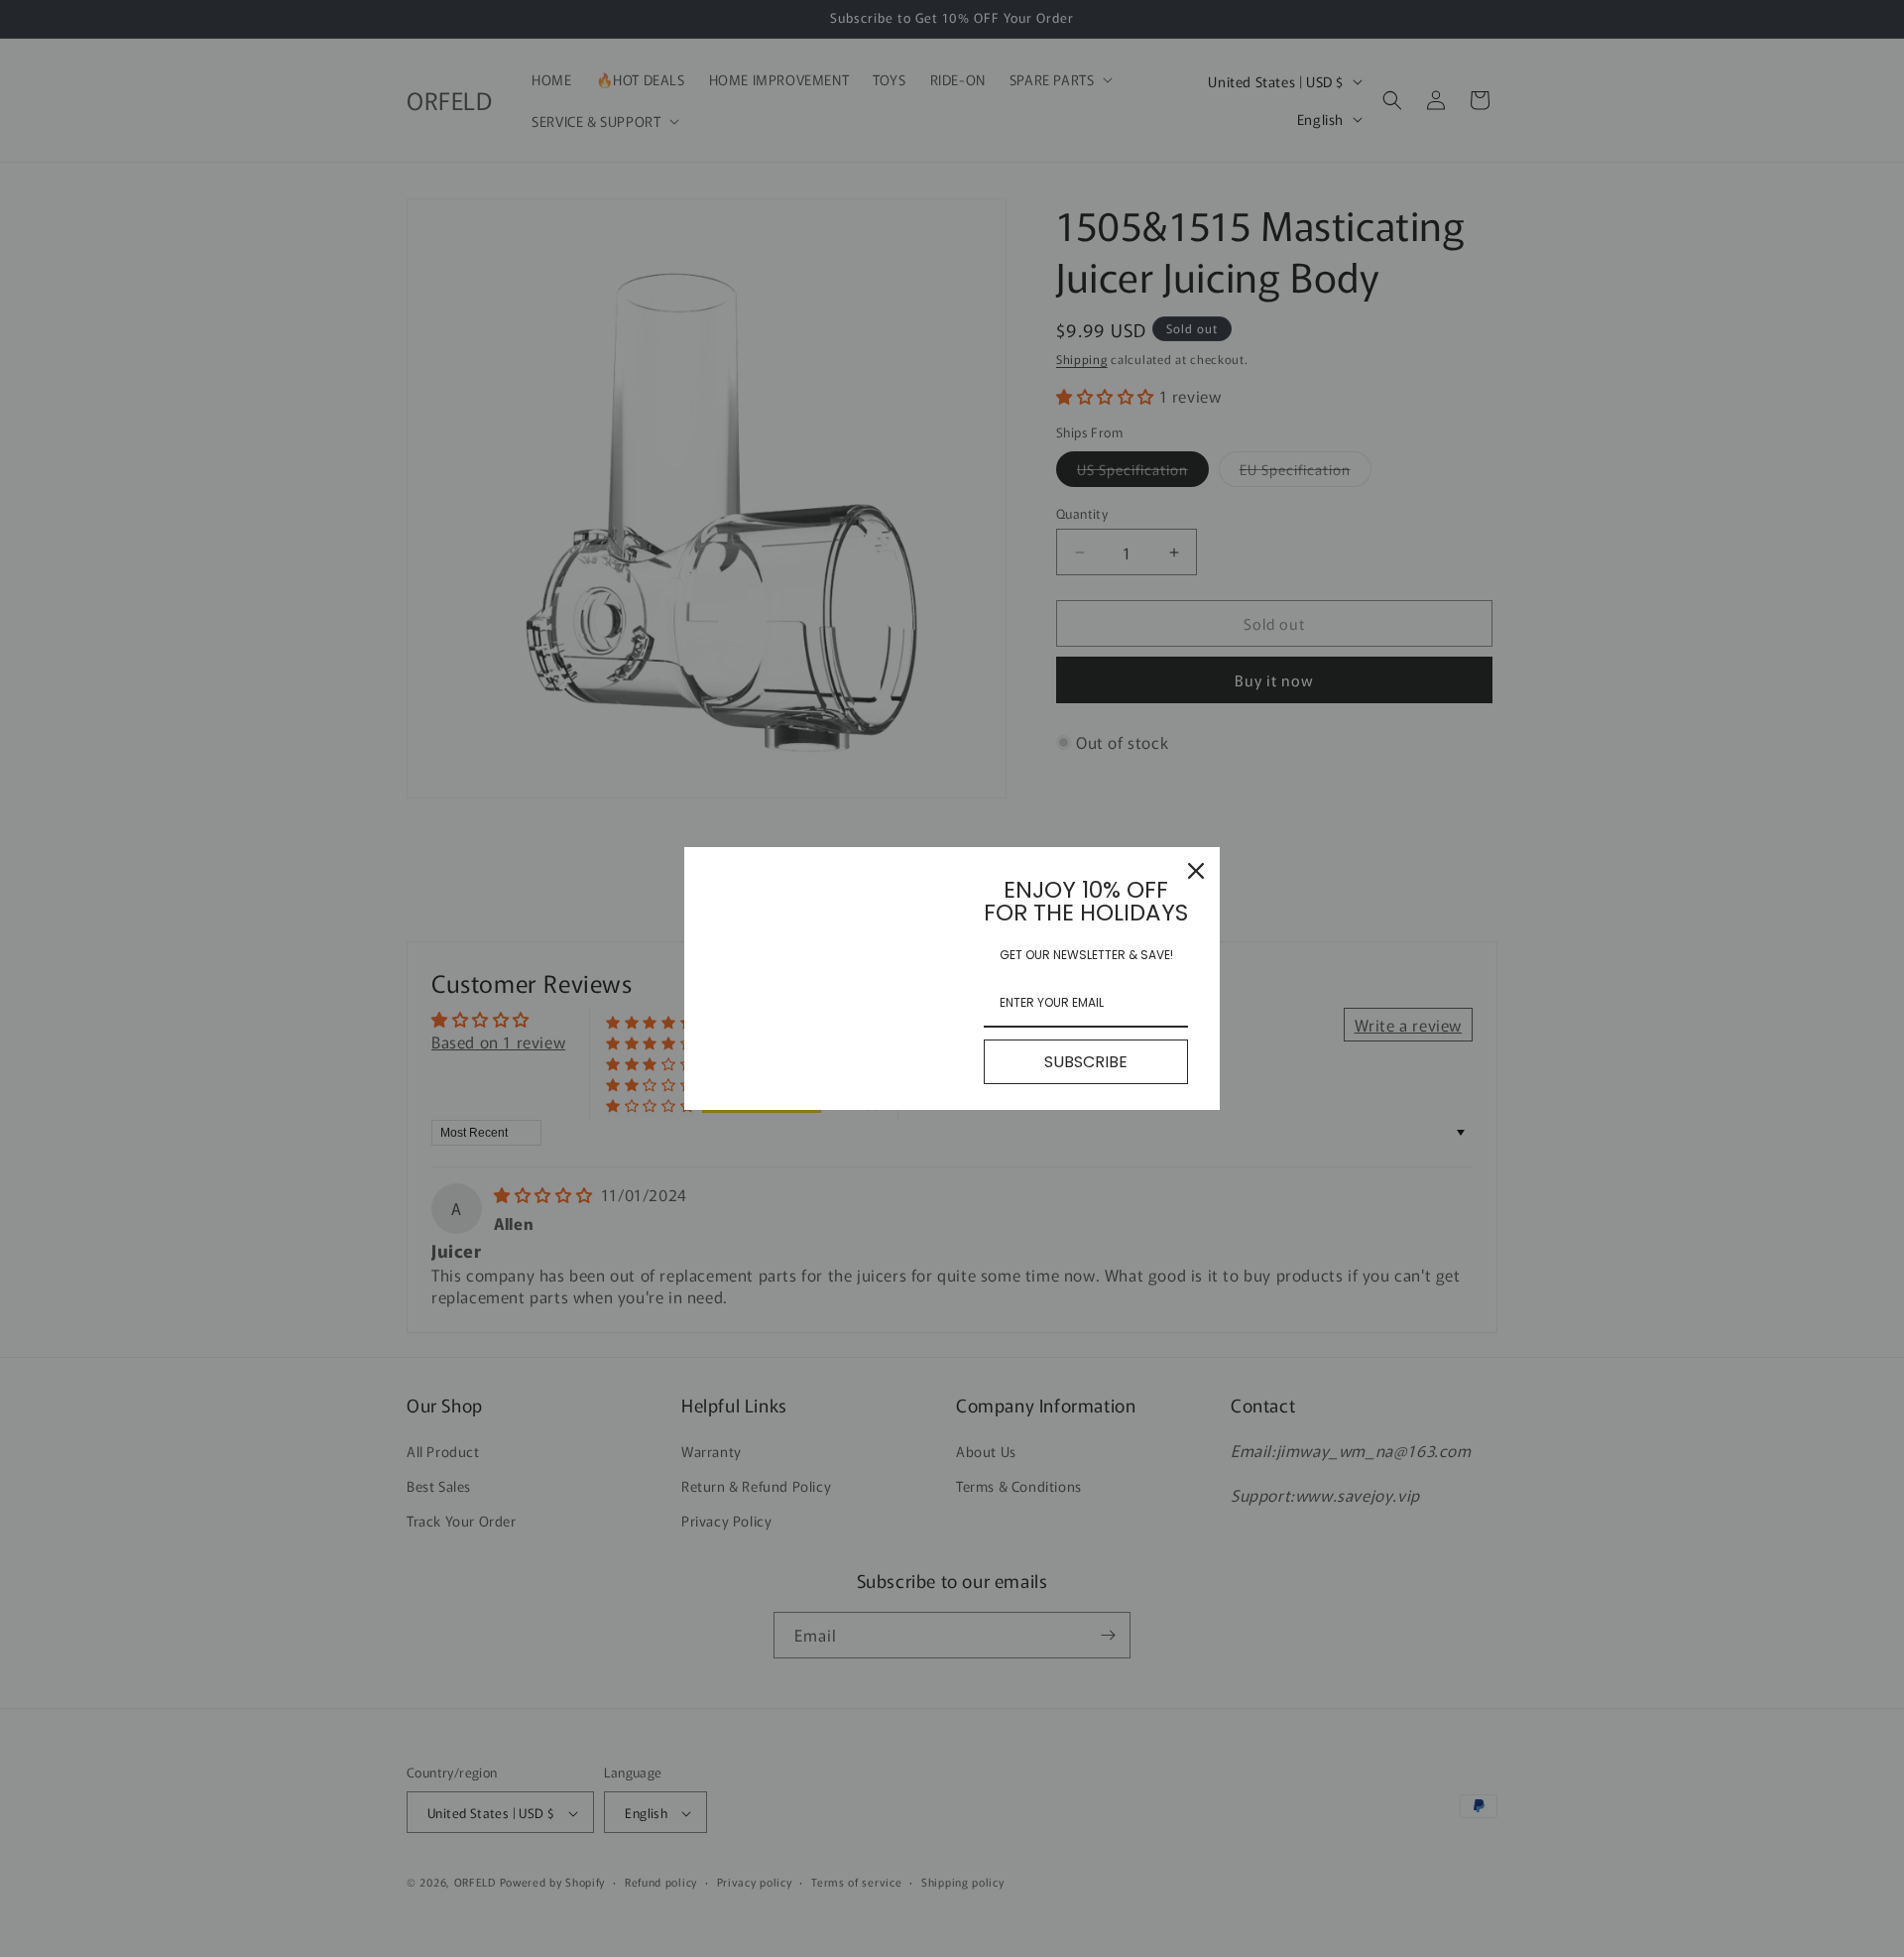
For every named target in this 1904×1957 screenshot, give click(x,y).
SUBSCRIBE (1086, 1062)
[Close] (1196, 871)
